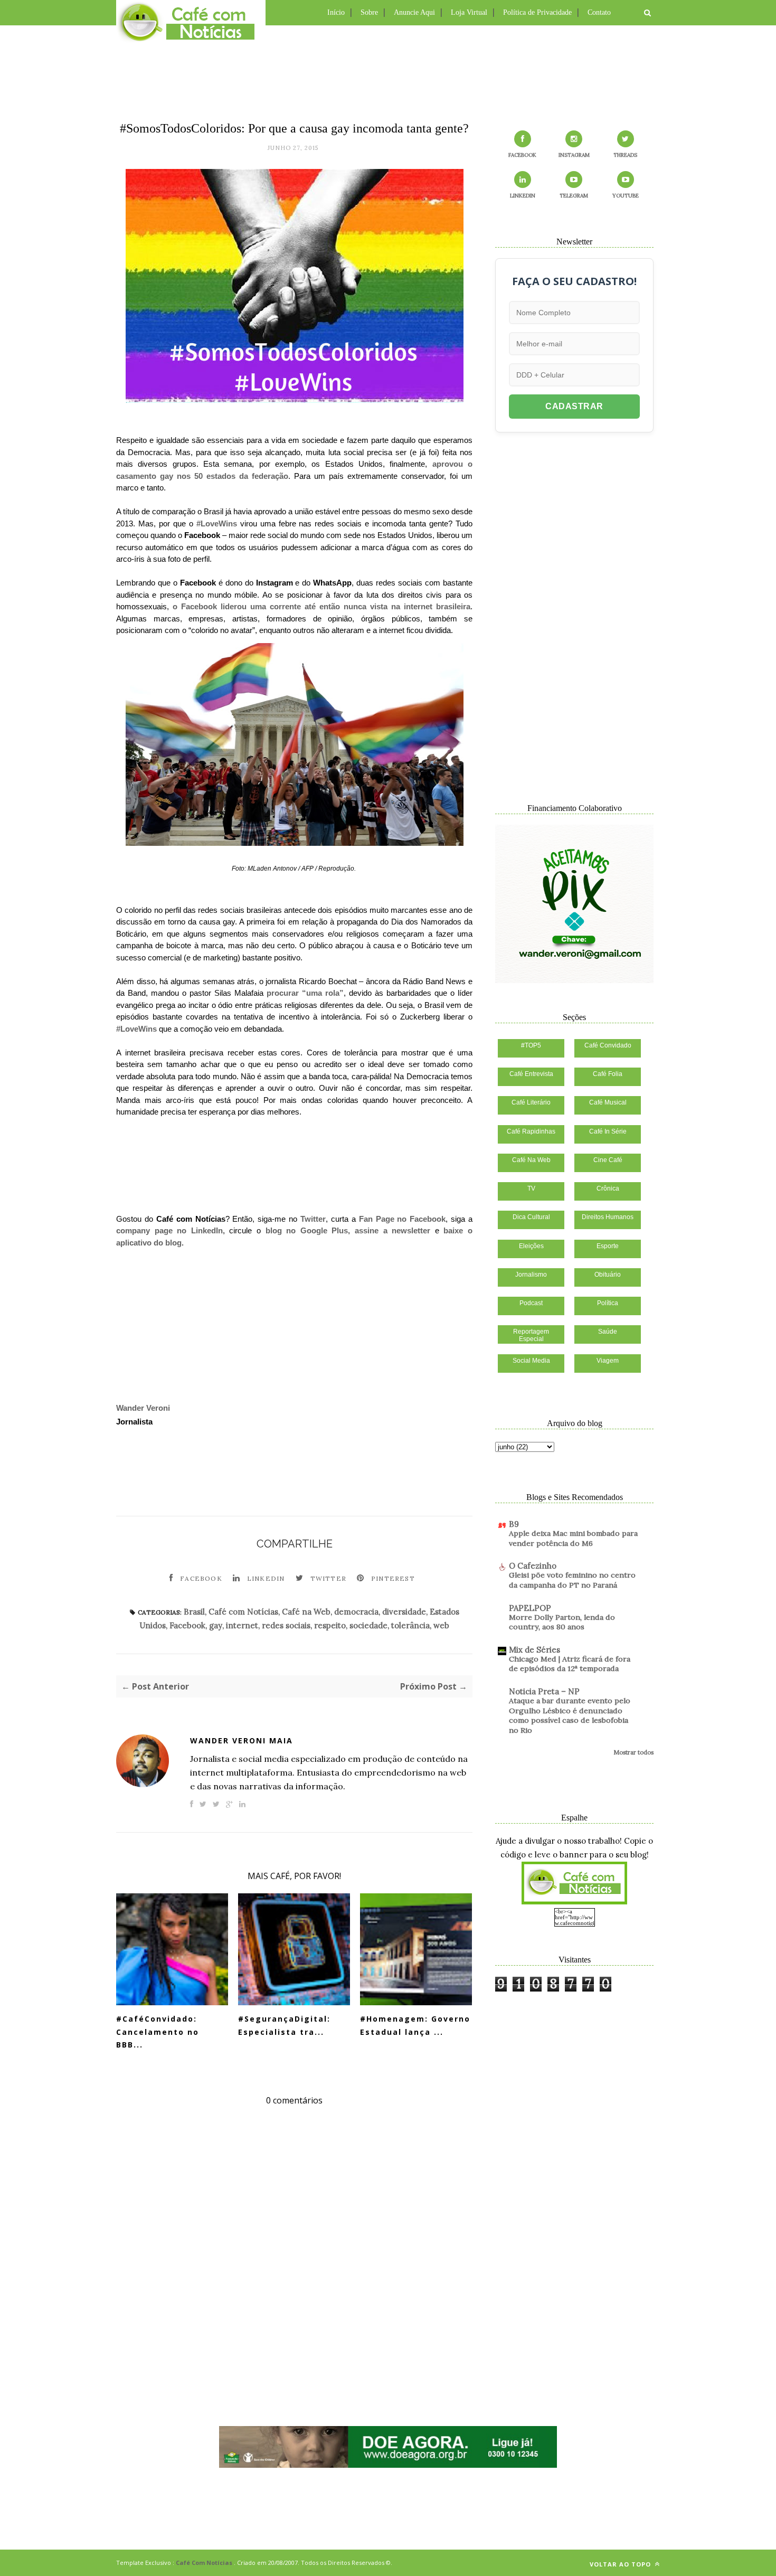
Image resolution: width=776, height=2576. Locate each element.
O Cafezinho (533, 1566)
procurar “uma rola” (305, 993)
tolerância (410, 1625)
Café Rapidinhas (531, 1131)
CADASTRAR (574, 406)
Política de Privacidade (537, 12)
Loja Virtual (469, 12)
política (608, 1303)
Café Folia (608, 1074)
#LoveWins (217, 523)
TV (531, 1188)
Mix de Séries (534, 1650)
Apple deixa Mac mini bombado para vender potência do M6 (573, 1538)
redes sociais (286, 1625)
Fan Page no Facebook (403, 1219)
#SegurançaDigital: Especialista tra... (284, 2025)
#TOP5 (531, 1045)
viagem (608, 1361)
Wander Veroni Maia (242, 1740)
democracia (356, 1612)
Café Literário (531, 1102)
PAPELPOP (530, 1608)
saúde (608, 1332)
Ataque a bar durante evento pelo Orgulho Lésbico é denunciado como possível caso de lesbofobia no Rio (570, 1715)
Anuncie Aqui (414, 12)
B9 (514, 1524)
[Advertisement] (388, 71)
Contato (599, 12)
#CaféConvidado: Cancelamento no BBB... (158, 2032)
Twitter (313, 1219)
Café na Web (306, 1612)
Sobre (369, 12)
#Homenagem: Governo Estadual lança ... (415, 2025)
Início (336, 12)
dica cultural (531, 1217)
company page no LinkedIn (169, 1230)
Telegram (574, 196)
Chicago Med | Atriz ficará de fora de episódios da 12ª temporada (570, 1664)
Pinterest (393, 1578)
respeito (330, 1625)
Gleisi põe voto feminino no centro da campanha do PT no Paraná (572, 1580)
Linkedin (266, 1578)
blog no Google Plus (307, 1230)
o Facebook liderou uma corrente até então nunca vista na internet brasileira (321, 606)
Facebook (201, 1578)
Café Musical (608, 1102)
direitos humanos (608, 1217)
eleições (531, 1246)
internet (242, 1625)
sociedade (368, 1625)
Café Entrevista (531, 1074)
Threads (625, 155)
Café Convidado (608, 1045)
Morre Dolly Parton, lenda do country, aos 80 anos (562, 1622)
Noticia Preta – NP (544, 1691)
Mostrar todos (633, 1752)
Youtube (626, 196)
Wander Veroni (143, 1408)
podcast (531, 1303)
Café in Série (608, 1131)
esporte (608, 1246)
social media (531, 1361)
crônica (608, 1188)
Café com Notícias (243, 1612)
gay (216, 1625)
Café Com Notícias (204, 2563)
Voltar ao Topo (621, 2564)
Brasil (194, 1612)
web (441, 1625)
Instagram (574, 155)
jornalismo (531, 1275)
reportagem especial (531, 1335)
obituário (608, 1275)
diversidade (404, 1612)
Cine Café (608, 1160)
